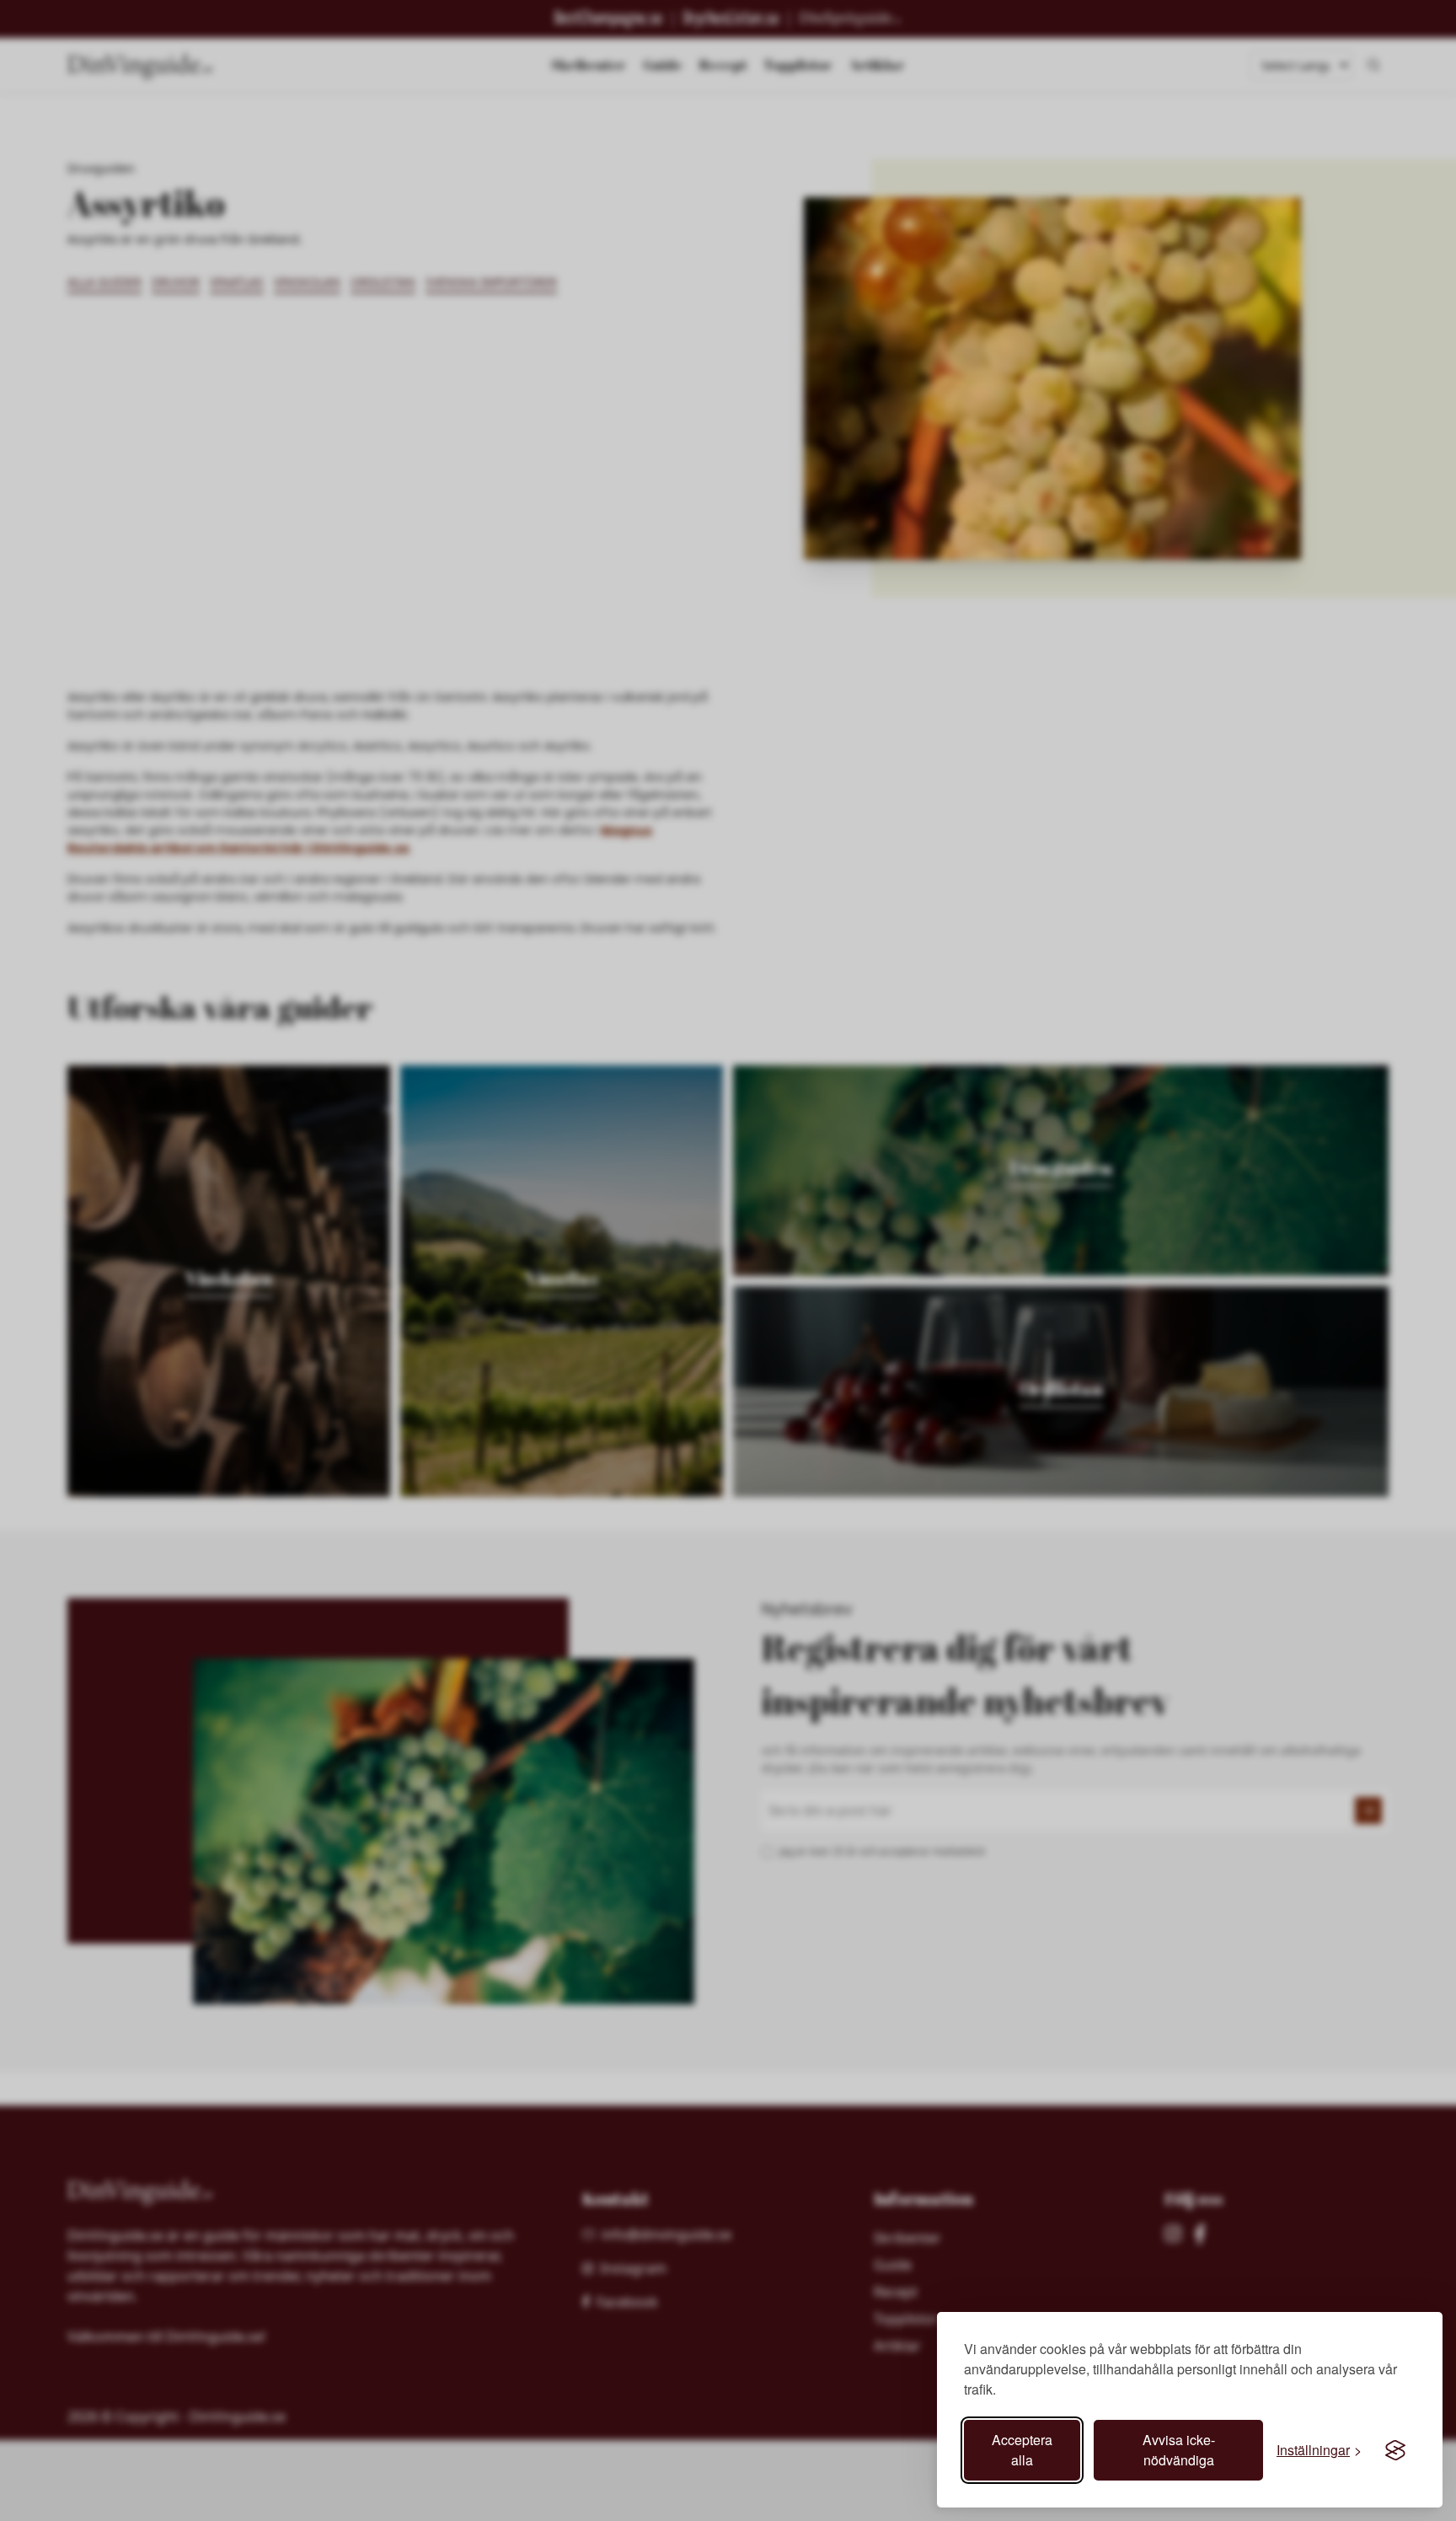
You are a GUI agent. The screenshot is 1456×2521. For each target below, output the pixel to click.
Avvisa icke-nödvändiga (1179, 2450)
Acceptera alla (1022, 2450)
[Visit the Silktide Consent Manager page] (1395, 2450)
